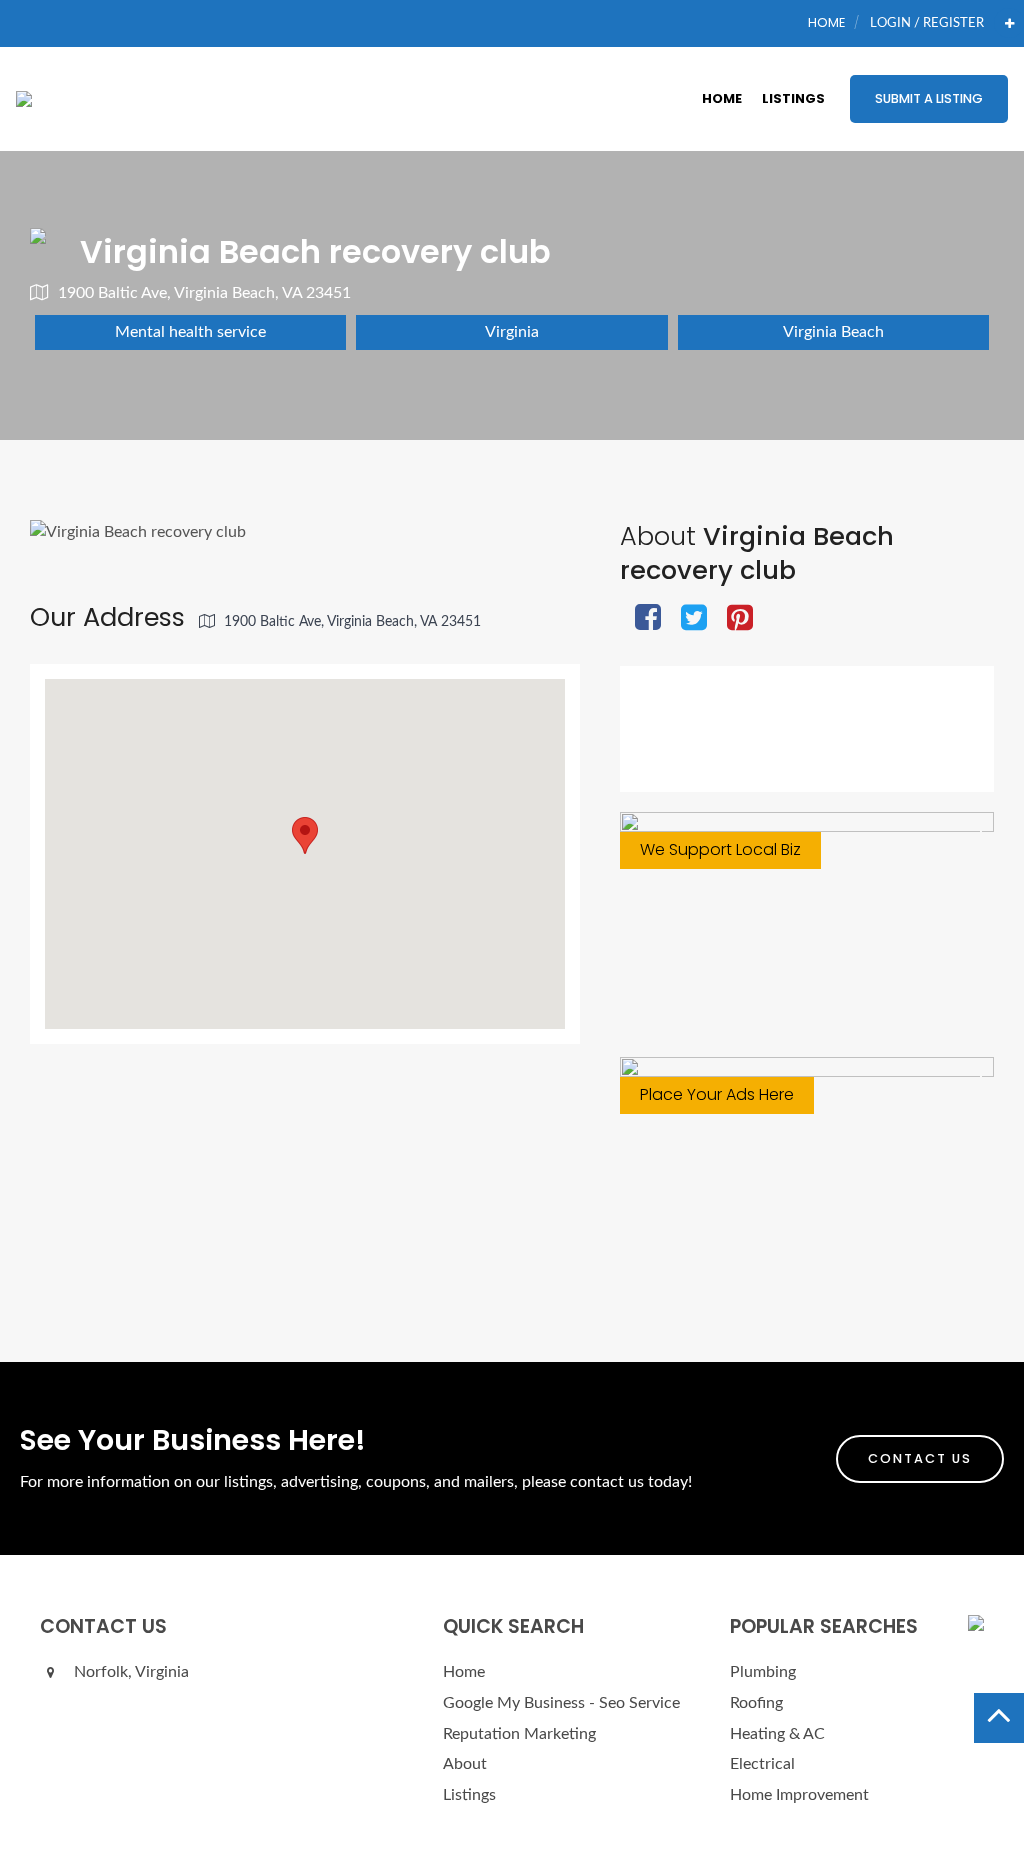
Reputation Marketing (519, 1734)
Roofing (756, 1703)
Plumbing (763, 1672)
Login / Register (927, 23)
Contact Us (920, 1458)
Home (826, 22)
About (465, 1764)
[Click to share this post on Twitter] (694, 619)
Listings (793, 98)
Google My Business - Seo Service (561, 1703)
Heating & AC (777, 1734)
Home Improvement (799, 1795)
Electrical (762, 1764)
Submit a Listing (929, 98)
